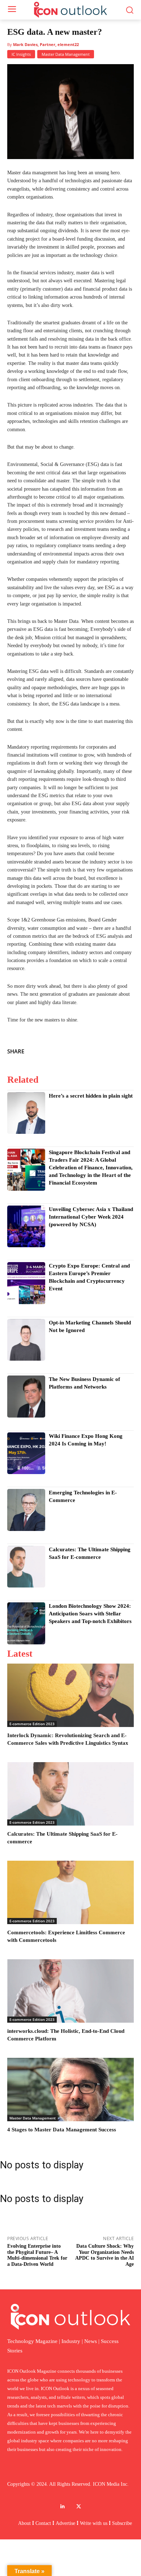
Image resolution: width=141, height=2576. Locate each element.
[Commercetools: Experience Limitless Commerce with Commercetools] (70, 1892)
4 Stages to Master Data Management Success (62, 2130)
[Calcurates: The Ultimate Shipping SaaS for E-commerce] (26, 1567)
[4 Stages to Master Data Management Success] (70, 2090)
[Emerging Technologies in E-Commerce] (26, 1510)
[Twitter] (93, 1050)
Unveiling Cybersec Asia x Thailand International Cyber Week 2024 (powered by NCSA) (91, 1217)
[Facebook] (77, 1050)
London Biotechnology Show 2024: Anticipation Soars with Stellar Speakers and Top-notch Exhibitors (90, 1614)
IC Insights (21, 54)
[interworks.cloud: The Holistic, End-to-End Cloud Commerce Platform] (70, 1991)
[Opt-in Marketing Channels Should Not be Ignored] (26, 1340)
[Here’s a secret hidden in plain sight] (26, 1113)
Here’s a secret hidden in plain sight (91, 1096)
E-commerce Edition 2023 (32, 1724)
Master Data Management (66, 54)
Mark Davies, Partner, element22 (46, 44)
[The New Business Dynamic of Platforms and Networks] (26, 1397)
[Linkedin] (110, 1050)
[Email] (127, 1050)
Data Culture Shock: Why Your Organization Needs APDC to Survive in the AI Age (104, 2255)
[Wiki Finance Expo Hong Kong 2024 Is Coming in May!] (26, 1453)
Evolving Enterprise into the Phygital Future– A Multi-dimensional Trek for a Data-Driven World (37, 2255)
